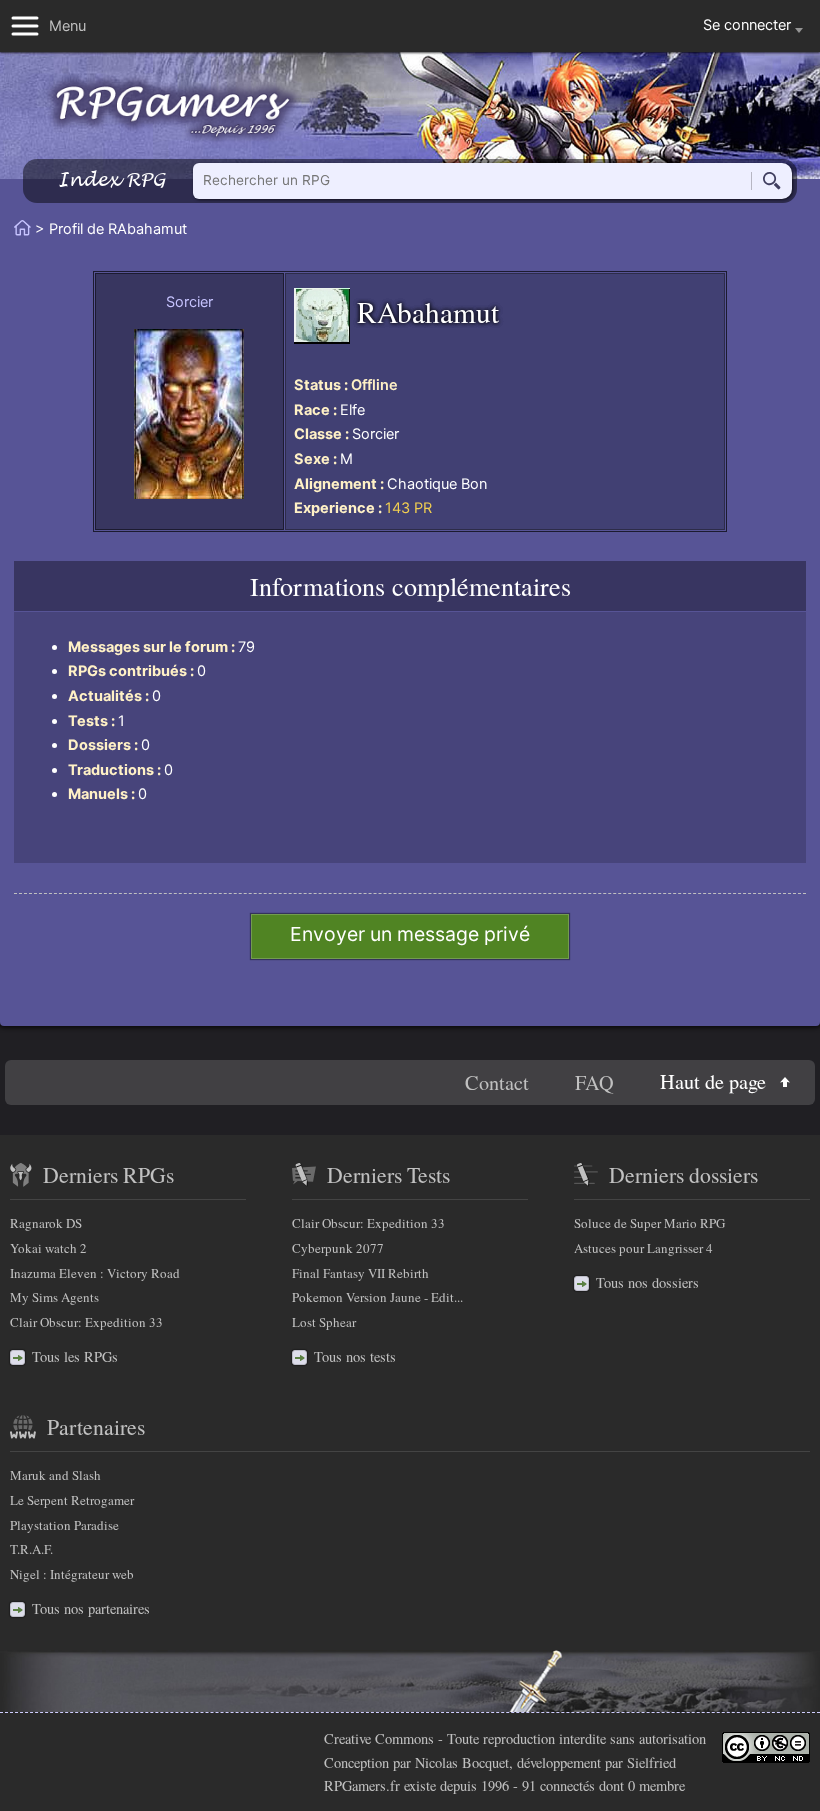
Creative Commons (379, 1738)
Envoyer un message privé (410, 934)
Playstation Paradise (64, 1525)
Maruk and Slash (55, 1475)
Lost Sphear (324, 1322)
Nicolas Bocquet (462, 1762)
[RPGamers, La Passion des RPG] (173, 110)
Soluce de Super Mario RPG (649, 1223)
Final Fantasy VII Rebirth (360, 1273)
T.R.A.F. (31, 1549)
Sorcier (189, 302)
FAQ (594, 1082)
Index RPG (111, 179)
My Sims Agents (54, 1297)
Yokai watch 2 (48, 1248)
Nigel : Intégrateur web (72, 1574)
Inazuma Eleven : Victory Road (95, 1273)
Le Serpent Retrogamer (72, 1500)
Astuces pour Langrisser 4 (643, 1248)
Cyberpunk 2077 (338, 1248)
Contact (497, 1082)
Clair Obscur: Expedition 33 (86, 1322)
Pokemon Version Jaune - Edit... (377, 1297)
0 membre (656, 1785)
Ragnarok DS (46, 1223)
